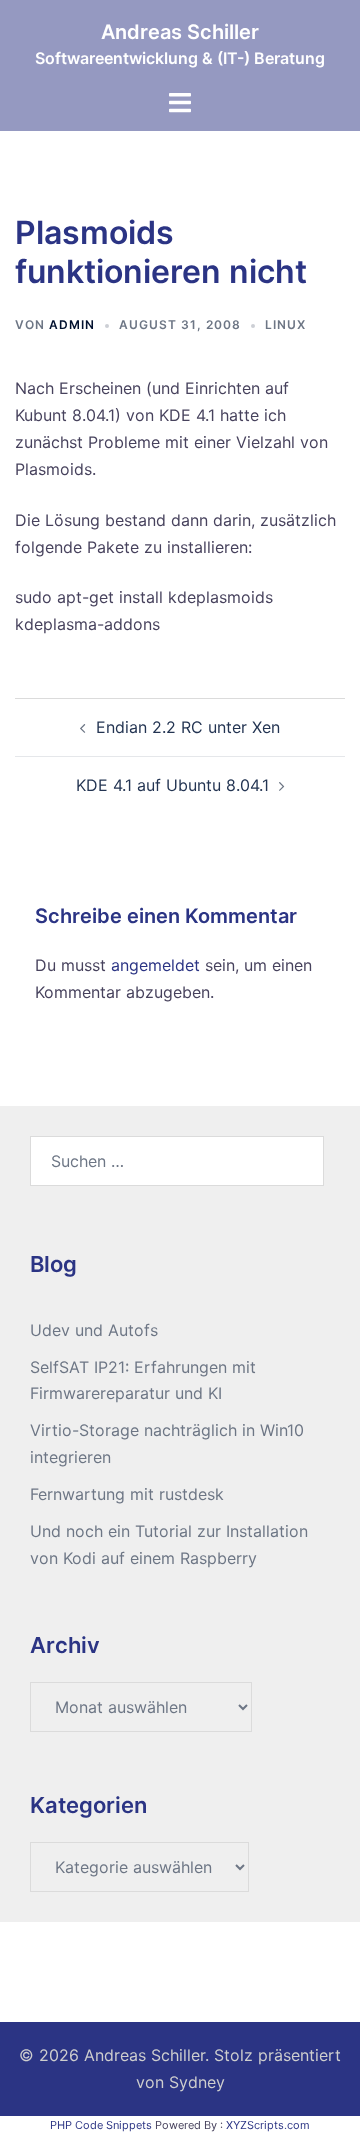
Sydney (197, 2082)
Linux (285, 324)
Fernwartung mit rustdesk (127, 1494)
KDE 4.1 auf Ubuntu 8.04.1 (172, 785)
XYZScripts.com (268, 2125)
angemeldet (155, 965)
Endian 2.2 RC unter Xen (188, 727)
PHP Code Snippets (101, 2125)
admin (72, 324)
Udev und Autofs (94, 1330)
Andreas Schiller (180, 32)
